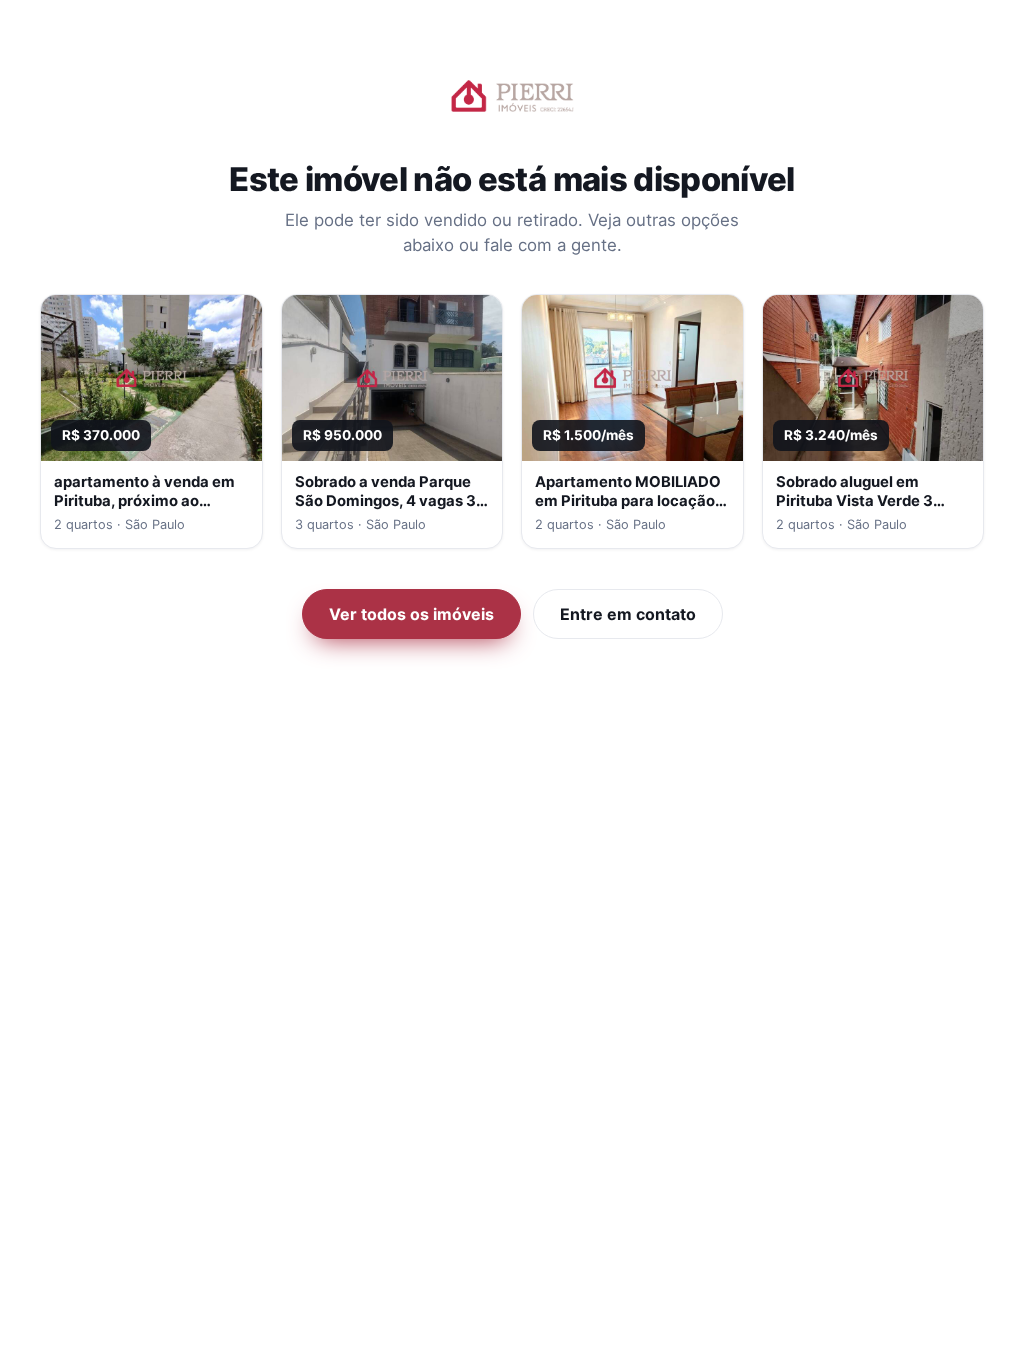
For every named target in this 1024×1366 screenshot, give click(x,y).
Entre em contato (628, 614)
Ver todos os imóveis (411, 614)
